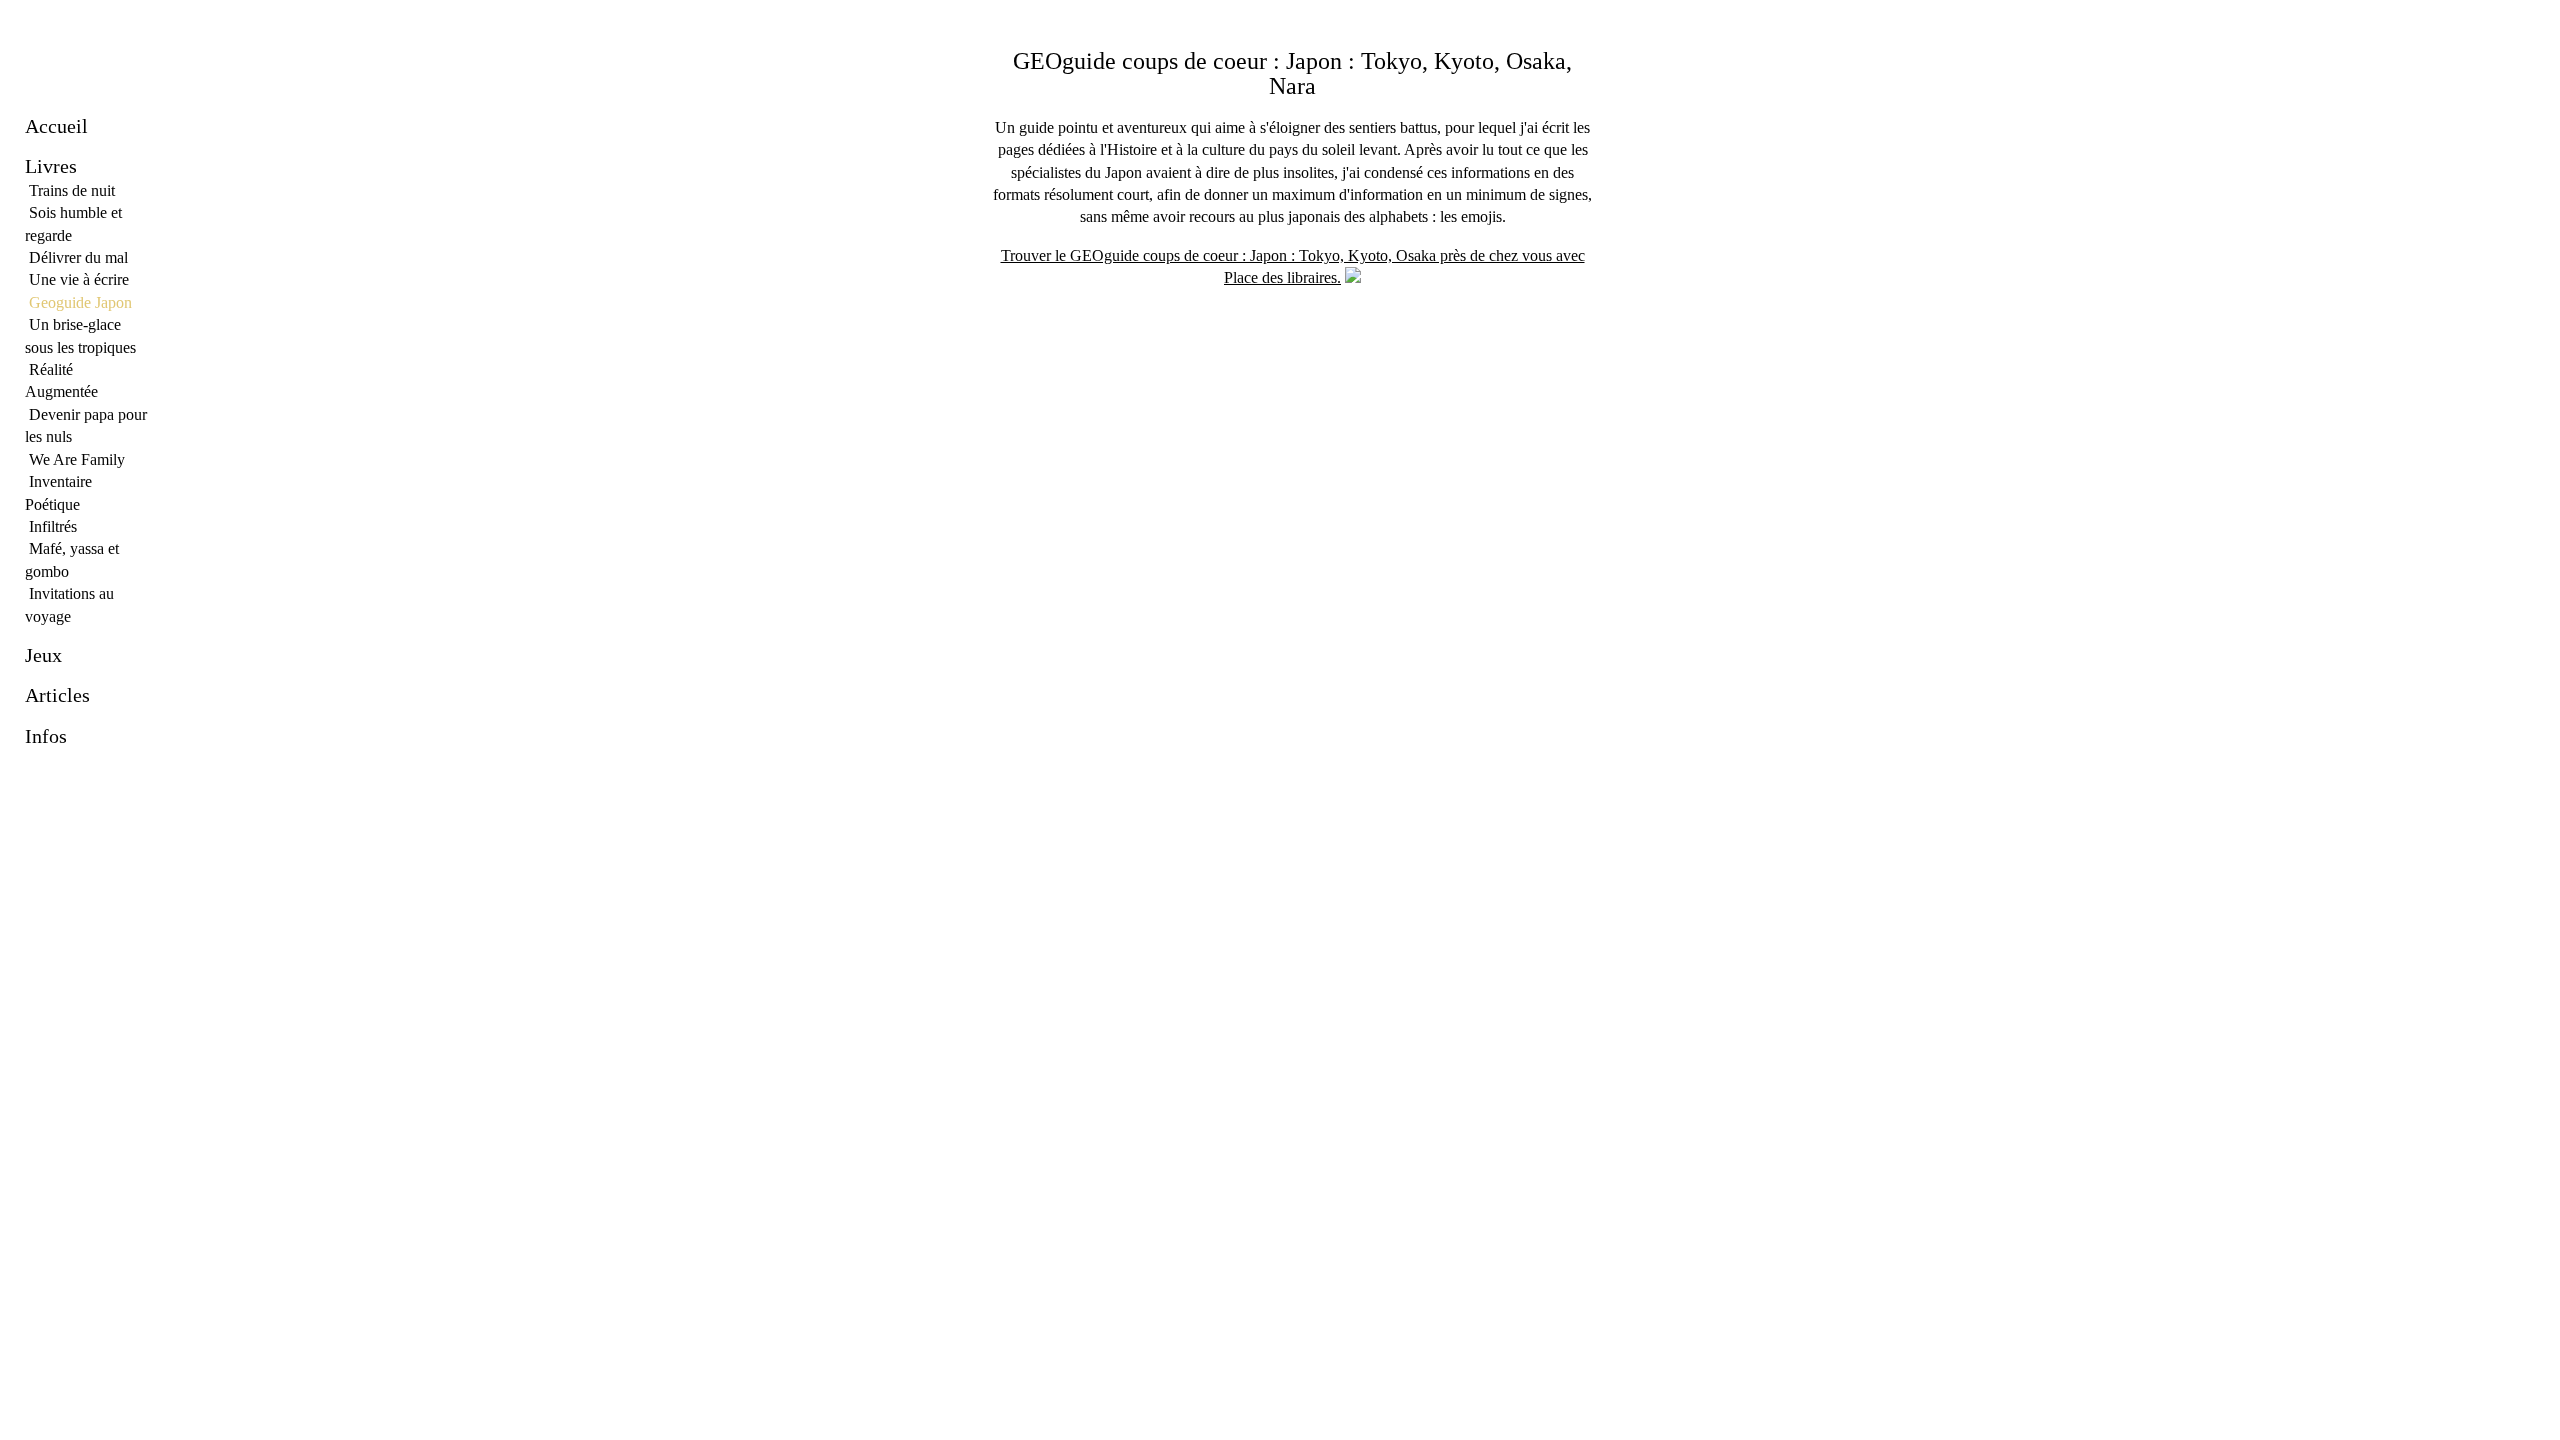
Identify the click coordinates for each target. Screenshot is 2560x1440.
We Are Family (77, 459)
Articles (57, 695)
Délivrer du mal (78, 257)
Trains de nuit (72, 190)
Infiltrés (53, 526)
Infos (46, 736)
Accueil (56, 126)
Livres (51, 166)
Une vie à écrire (79, 279)
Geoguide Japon (80, 302)
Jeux (43, 655)
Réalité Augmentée (61, 380)
